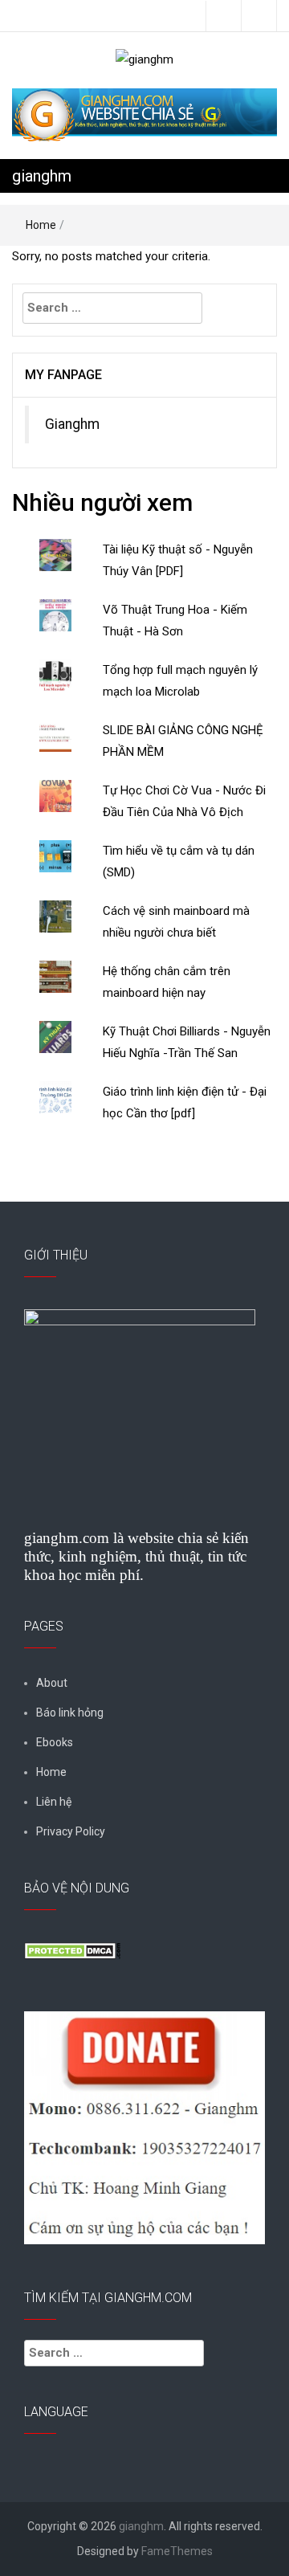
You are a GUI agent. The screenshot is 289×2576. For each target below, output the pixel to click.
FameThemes (177, 2551)
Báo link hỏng (70, 1713)
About (52, 1683)
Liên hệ (54, 1802)
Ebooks (55, 1742)
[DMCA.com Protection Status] (72, 1949)
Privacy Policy (71, 1831)
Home (41, 225)
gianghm (42, 176)
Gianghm (72, 424)
